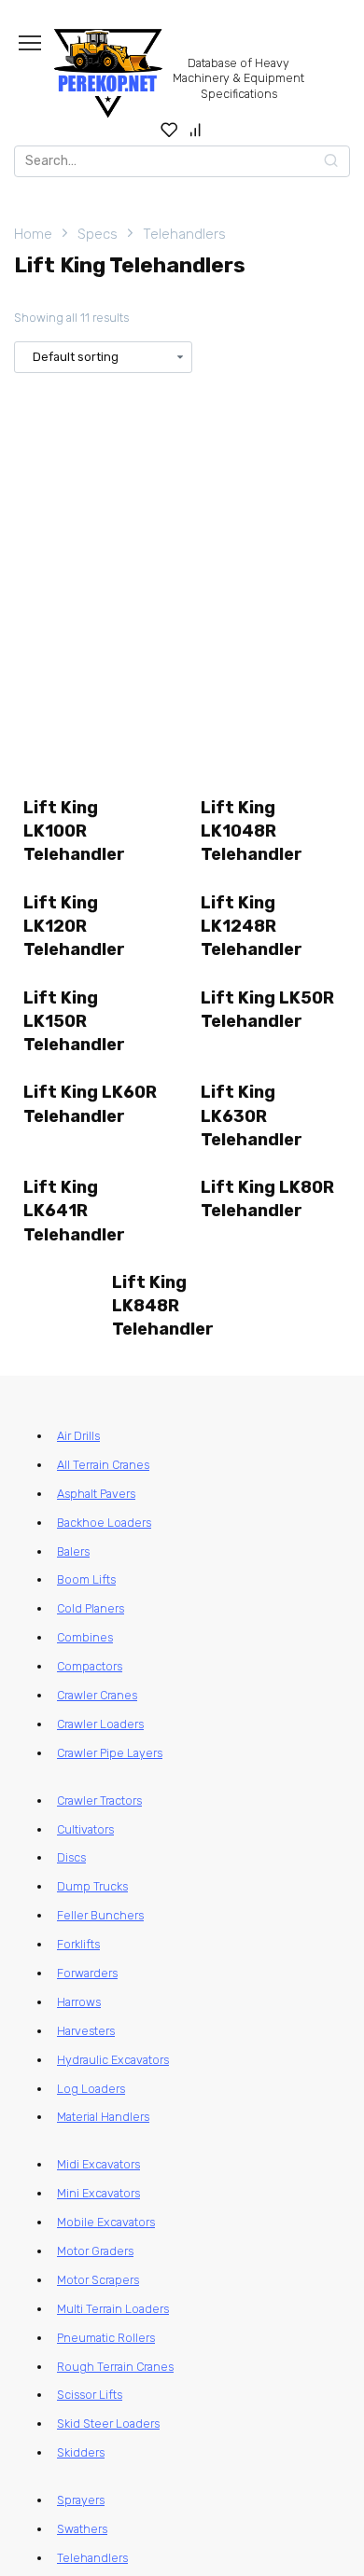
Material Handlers (103, 2117)
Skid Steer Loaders (108, 2424)
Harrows (79, 2002)
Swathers (82, 2529)
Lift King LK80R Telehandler (267, 1199)
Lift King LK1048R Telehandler (252, 831)
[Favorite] (169, 130)
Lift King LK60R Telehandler (90, 1104)
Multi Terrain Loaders (113, 2309)
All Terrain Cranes (103, 1465)
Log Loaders (91, 2089)
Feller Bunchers (100, 1915)
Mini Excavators (98, 2193)
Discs (71, 1857)
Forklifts (78, 1944)
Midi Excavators (98, 2164)
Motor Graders (95, 2251)
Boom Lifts (86, 1579)
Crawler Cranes (97, 1695)
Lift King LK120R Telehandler (74, 926)
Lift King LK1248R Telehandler (252, 926)
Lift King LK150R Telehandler (74, 1021)
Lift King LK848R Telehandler (163, 1306)
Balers (73, 1551)
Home (33, 234)
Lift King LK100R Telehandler (74, 831)
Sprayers (81, 2500)
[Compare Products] (196, 130)
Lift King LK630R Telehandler (252, 1115)
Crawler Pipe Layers (110, 1753)
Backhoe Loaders (104, 1523)
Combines (85, 1637)
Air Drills (78, 1436)
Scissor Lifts (90, 2395)
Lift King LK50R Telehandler (267, 1010)
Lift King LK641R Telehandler (74, 1211)
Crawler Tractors (99, 1800)
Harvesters (86, 2031)
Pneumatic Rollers (106, 2338)
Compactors (90, 1666)
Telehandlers (184, 234)
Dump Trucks (92, 1886)
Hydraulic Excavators (113, 2060)
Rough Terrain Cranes (115, 2367)
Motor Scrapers (98, 2280)
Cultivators (85, 1829)
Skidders (81, 2452)
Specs (98, 234)
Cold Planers (91, 1608)
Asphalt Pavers (96, 1494)
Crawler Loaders (100, 1724)
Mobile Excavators (106, 2222)
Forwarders (87, 1973)
